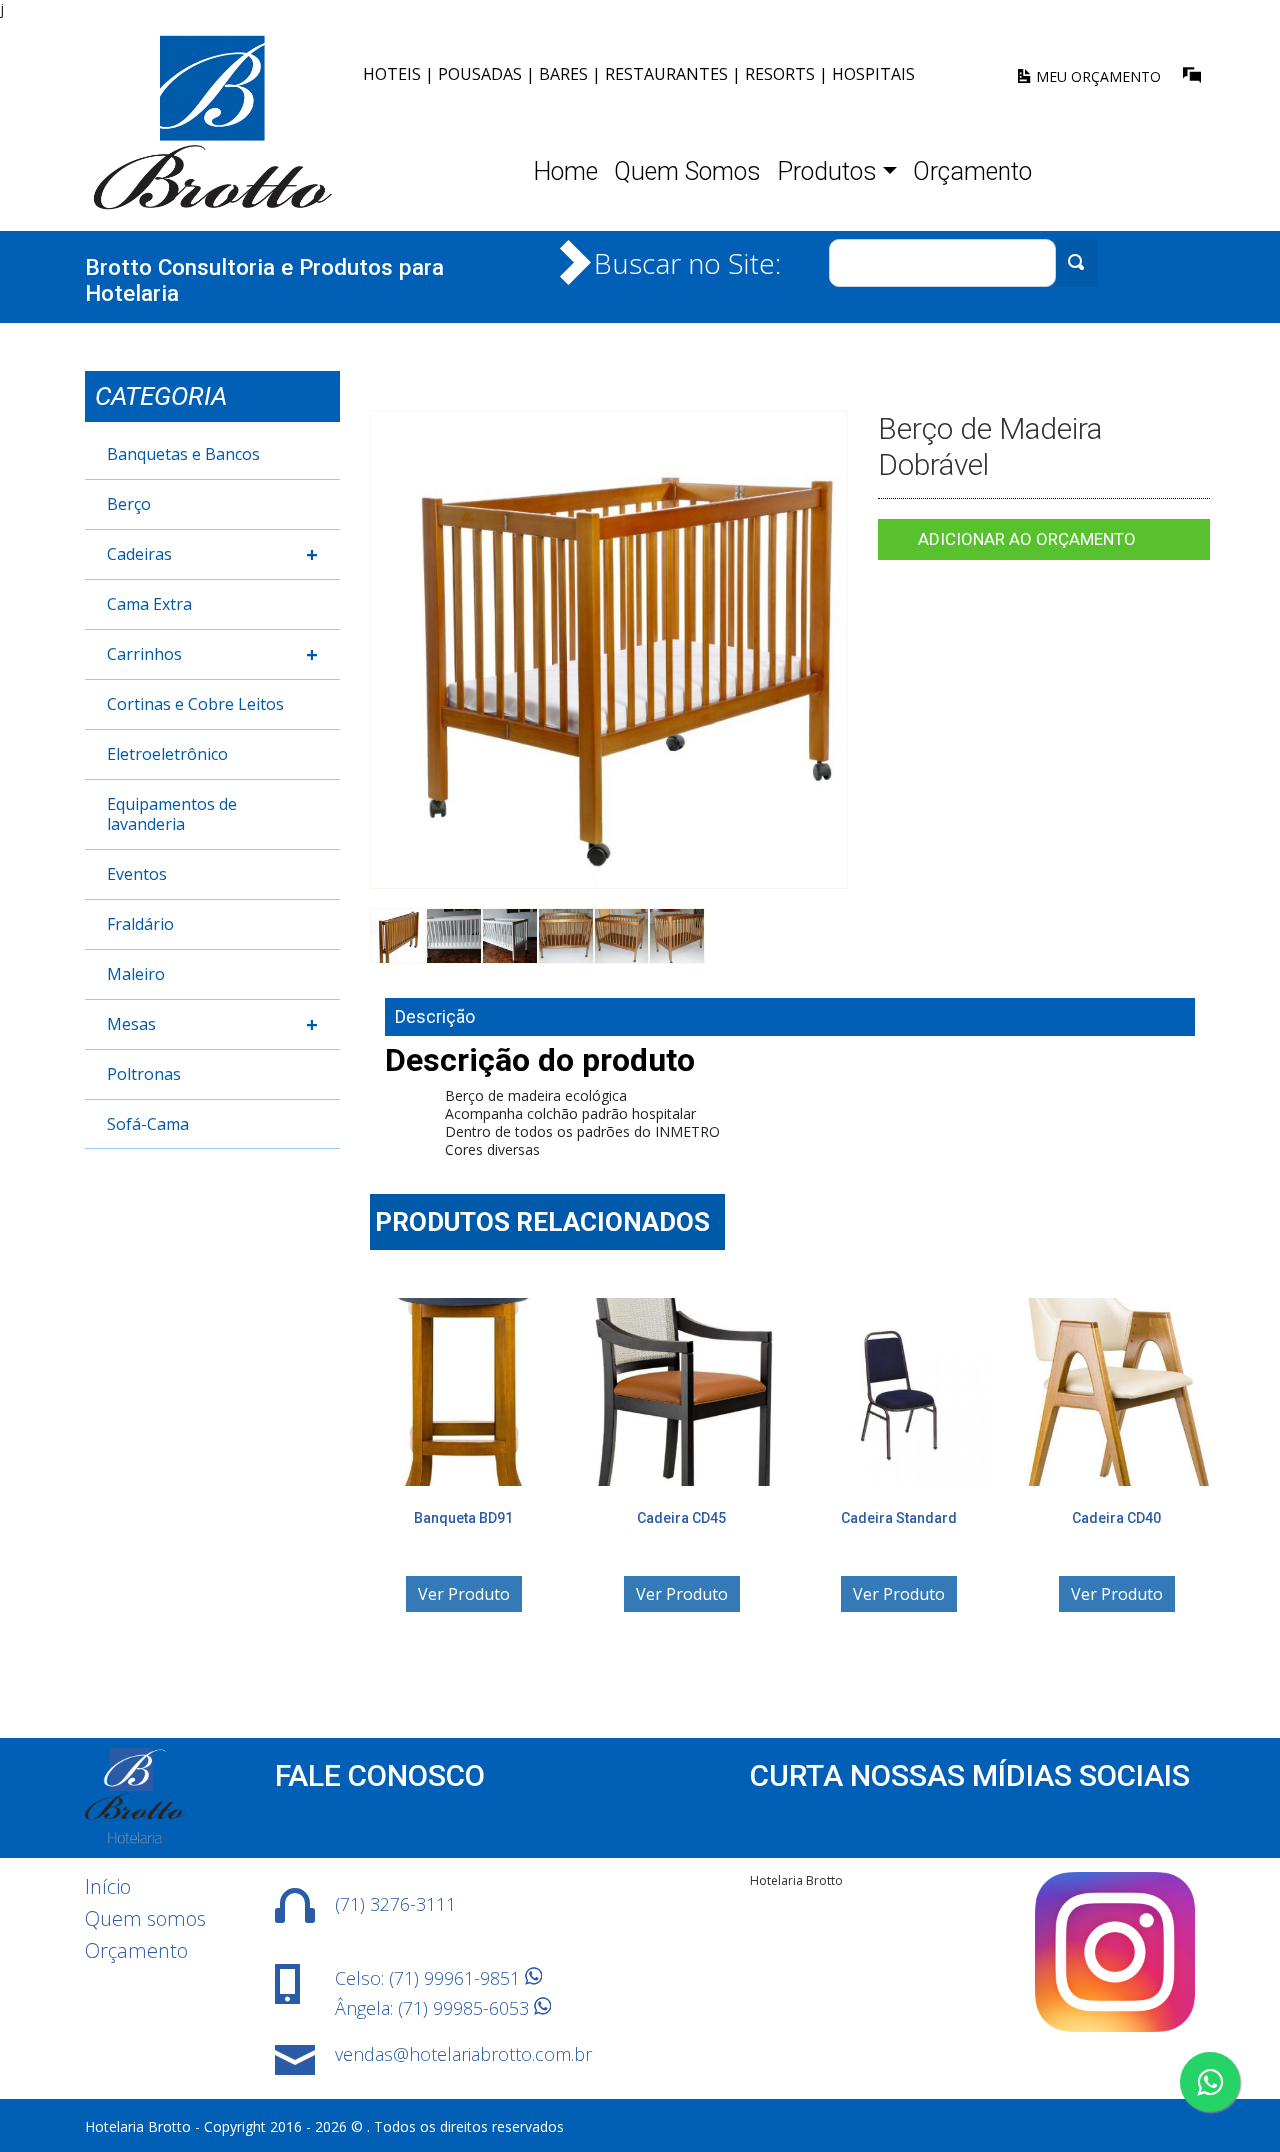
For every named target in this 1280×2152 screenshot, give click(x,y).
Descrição (435, 1016)
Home (565, 171)
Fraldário (140, 924)
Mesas (212, 1024)
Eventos (137, 874)
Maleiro (136, 974)
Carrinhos (212, 654)
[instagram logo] (1115, 2026)
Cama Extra (149, 604)
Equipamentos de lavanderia (172, 814)
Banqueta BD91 (463, 1518)
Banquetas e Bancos (183, 454)
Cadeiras (212, 554)
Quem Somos (687, 171)
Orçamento (972, 171)
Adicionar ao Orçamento (1027, 539)
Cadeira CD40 (1116, 1518)
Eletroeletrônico (167, 754)
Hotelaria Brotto (796, 1880)
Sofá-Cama (148, 1124)
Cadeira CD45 (681, 1518)
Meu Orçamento (1096, 76)
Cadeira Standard (899, 1518)
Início (108, 1886)
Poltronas (144, 1074)
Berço (129, 504)
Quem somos (145, 1918)
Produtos (827, 171)
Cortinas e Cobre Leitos (195, 704)
